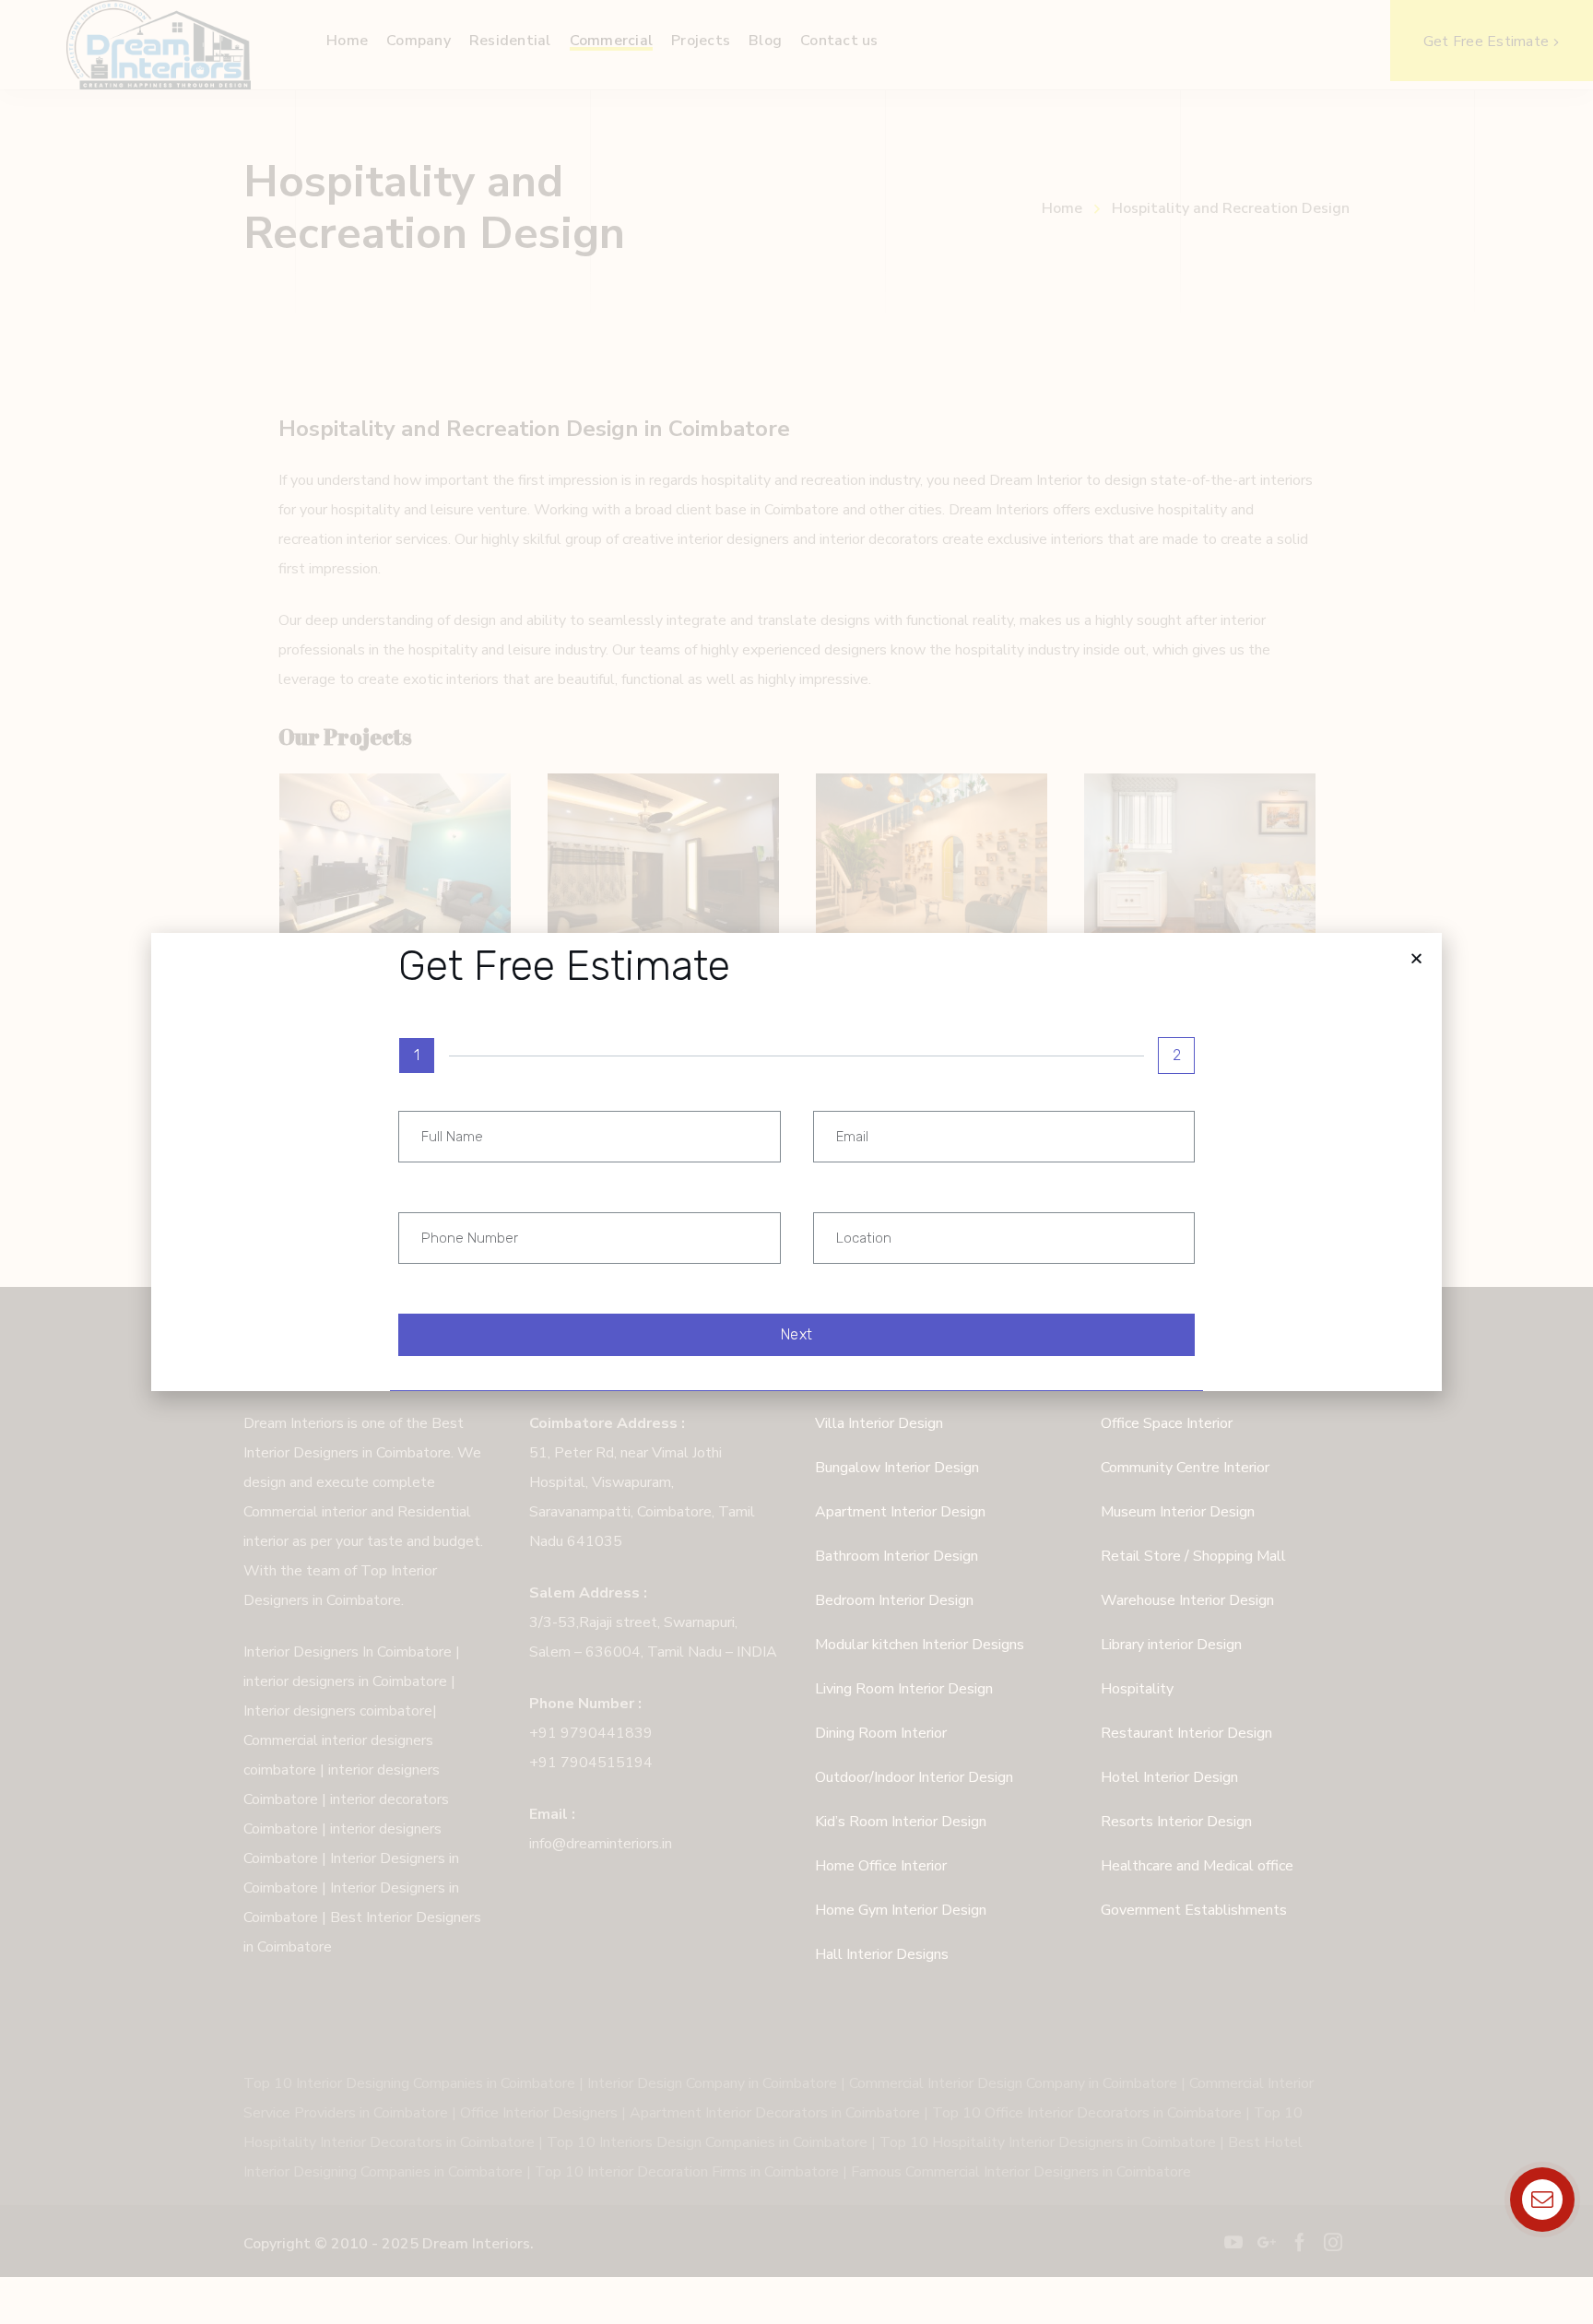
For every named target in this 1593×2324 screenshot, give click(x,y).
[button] (1416, 958)
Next (796, 1334)
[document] (796, 1162)
